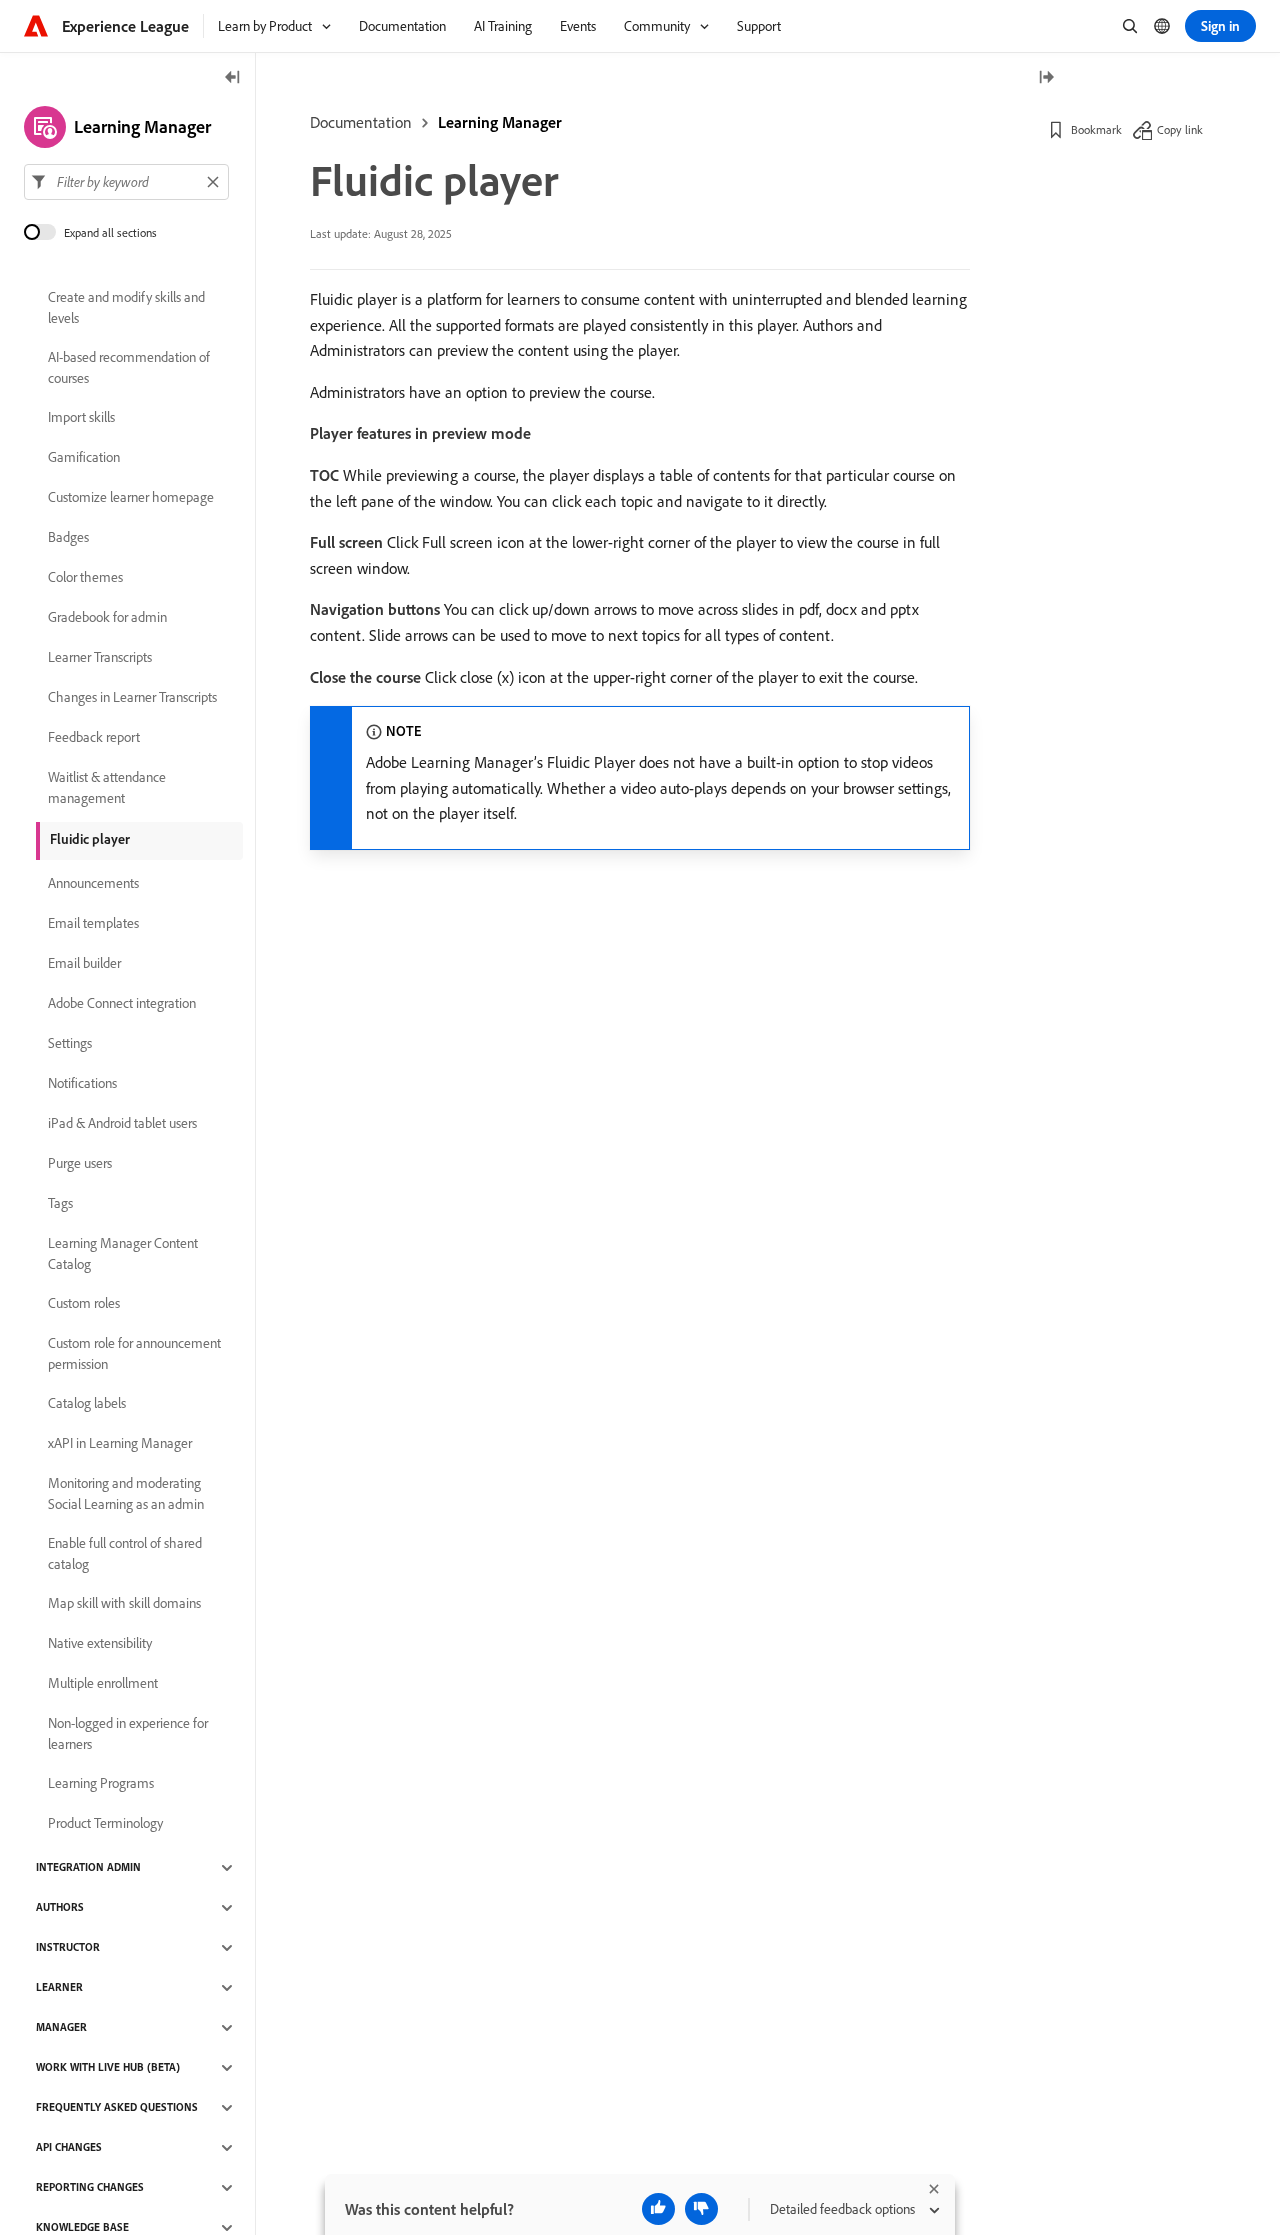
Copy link (1180, 129)
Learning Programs (101, 1784)
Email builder (84, 964)
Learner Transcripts (100, 658)
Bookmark (1096, 129)
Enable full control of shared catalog (125, 1553)
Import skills (81, 418)
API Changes (69, 2148)
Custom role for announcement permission (134, 1353)
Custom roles (84, 1304)
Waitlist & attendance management (107, 787)
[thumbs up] (658, 2209)
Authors (60, 1908)
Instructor (68, 1948)
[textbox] (126, 182)
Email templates (93, 924)
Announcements (93, 884)
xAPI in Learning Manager (120, 1444)
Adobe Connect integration (122, 1004)
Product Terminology (105, 1824)
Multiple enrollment (103, 1684)
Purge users (80, 1164)
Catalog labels (87, 1404)
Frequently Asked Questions (117, 2108)
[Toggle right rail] (1046, 78)
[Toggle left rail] (233, 78)
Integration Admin (88, 1868)
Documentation (361, 122)
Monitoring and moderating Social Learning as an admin (126, 1493)
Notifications (82, 1084)
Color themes (85, 578)
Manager (61, 2028)
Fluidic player (90, 839)
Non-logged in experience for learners (128, 1733)
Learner (59, 1988)
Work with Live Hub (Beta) (108, 2068)
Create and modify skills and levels (126, 307)
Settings (70, 1044)
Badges (68, 538)
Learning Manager (500, 122)
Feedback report (94, 738)
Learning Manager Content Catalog (123, 1253)
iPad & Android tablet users (122, 1124)
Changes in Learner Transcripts (132, 698)
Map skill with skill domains (124, 1604)
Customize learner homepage (131, 498)
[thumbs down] (701, 2209)
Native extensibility (100, 1644)
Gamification (84, 458)
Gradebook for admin (107, 618)
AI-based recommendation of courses (129, 367)
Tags (60, 1204)
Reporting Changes (90, 2188)
